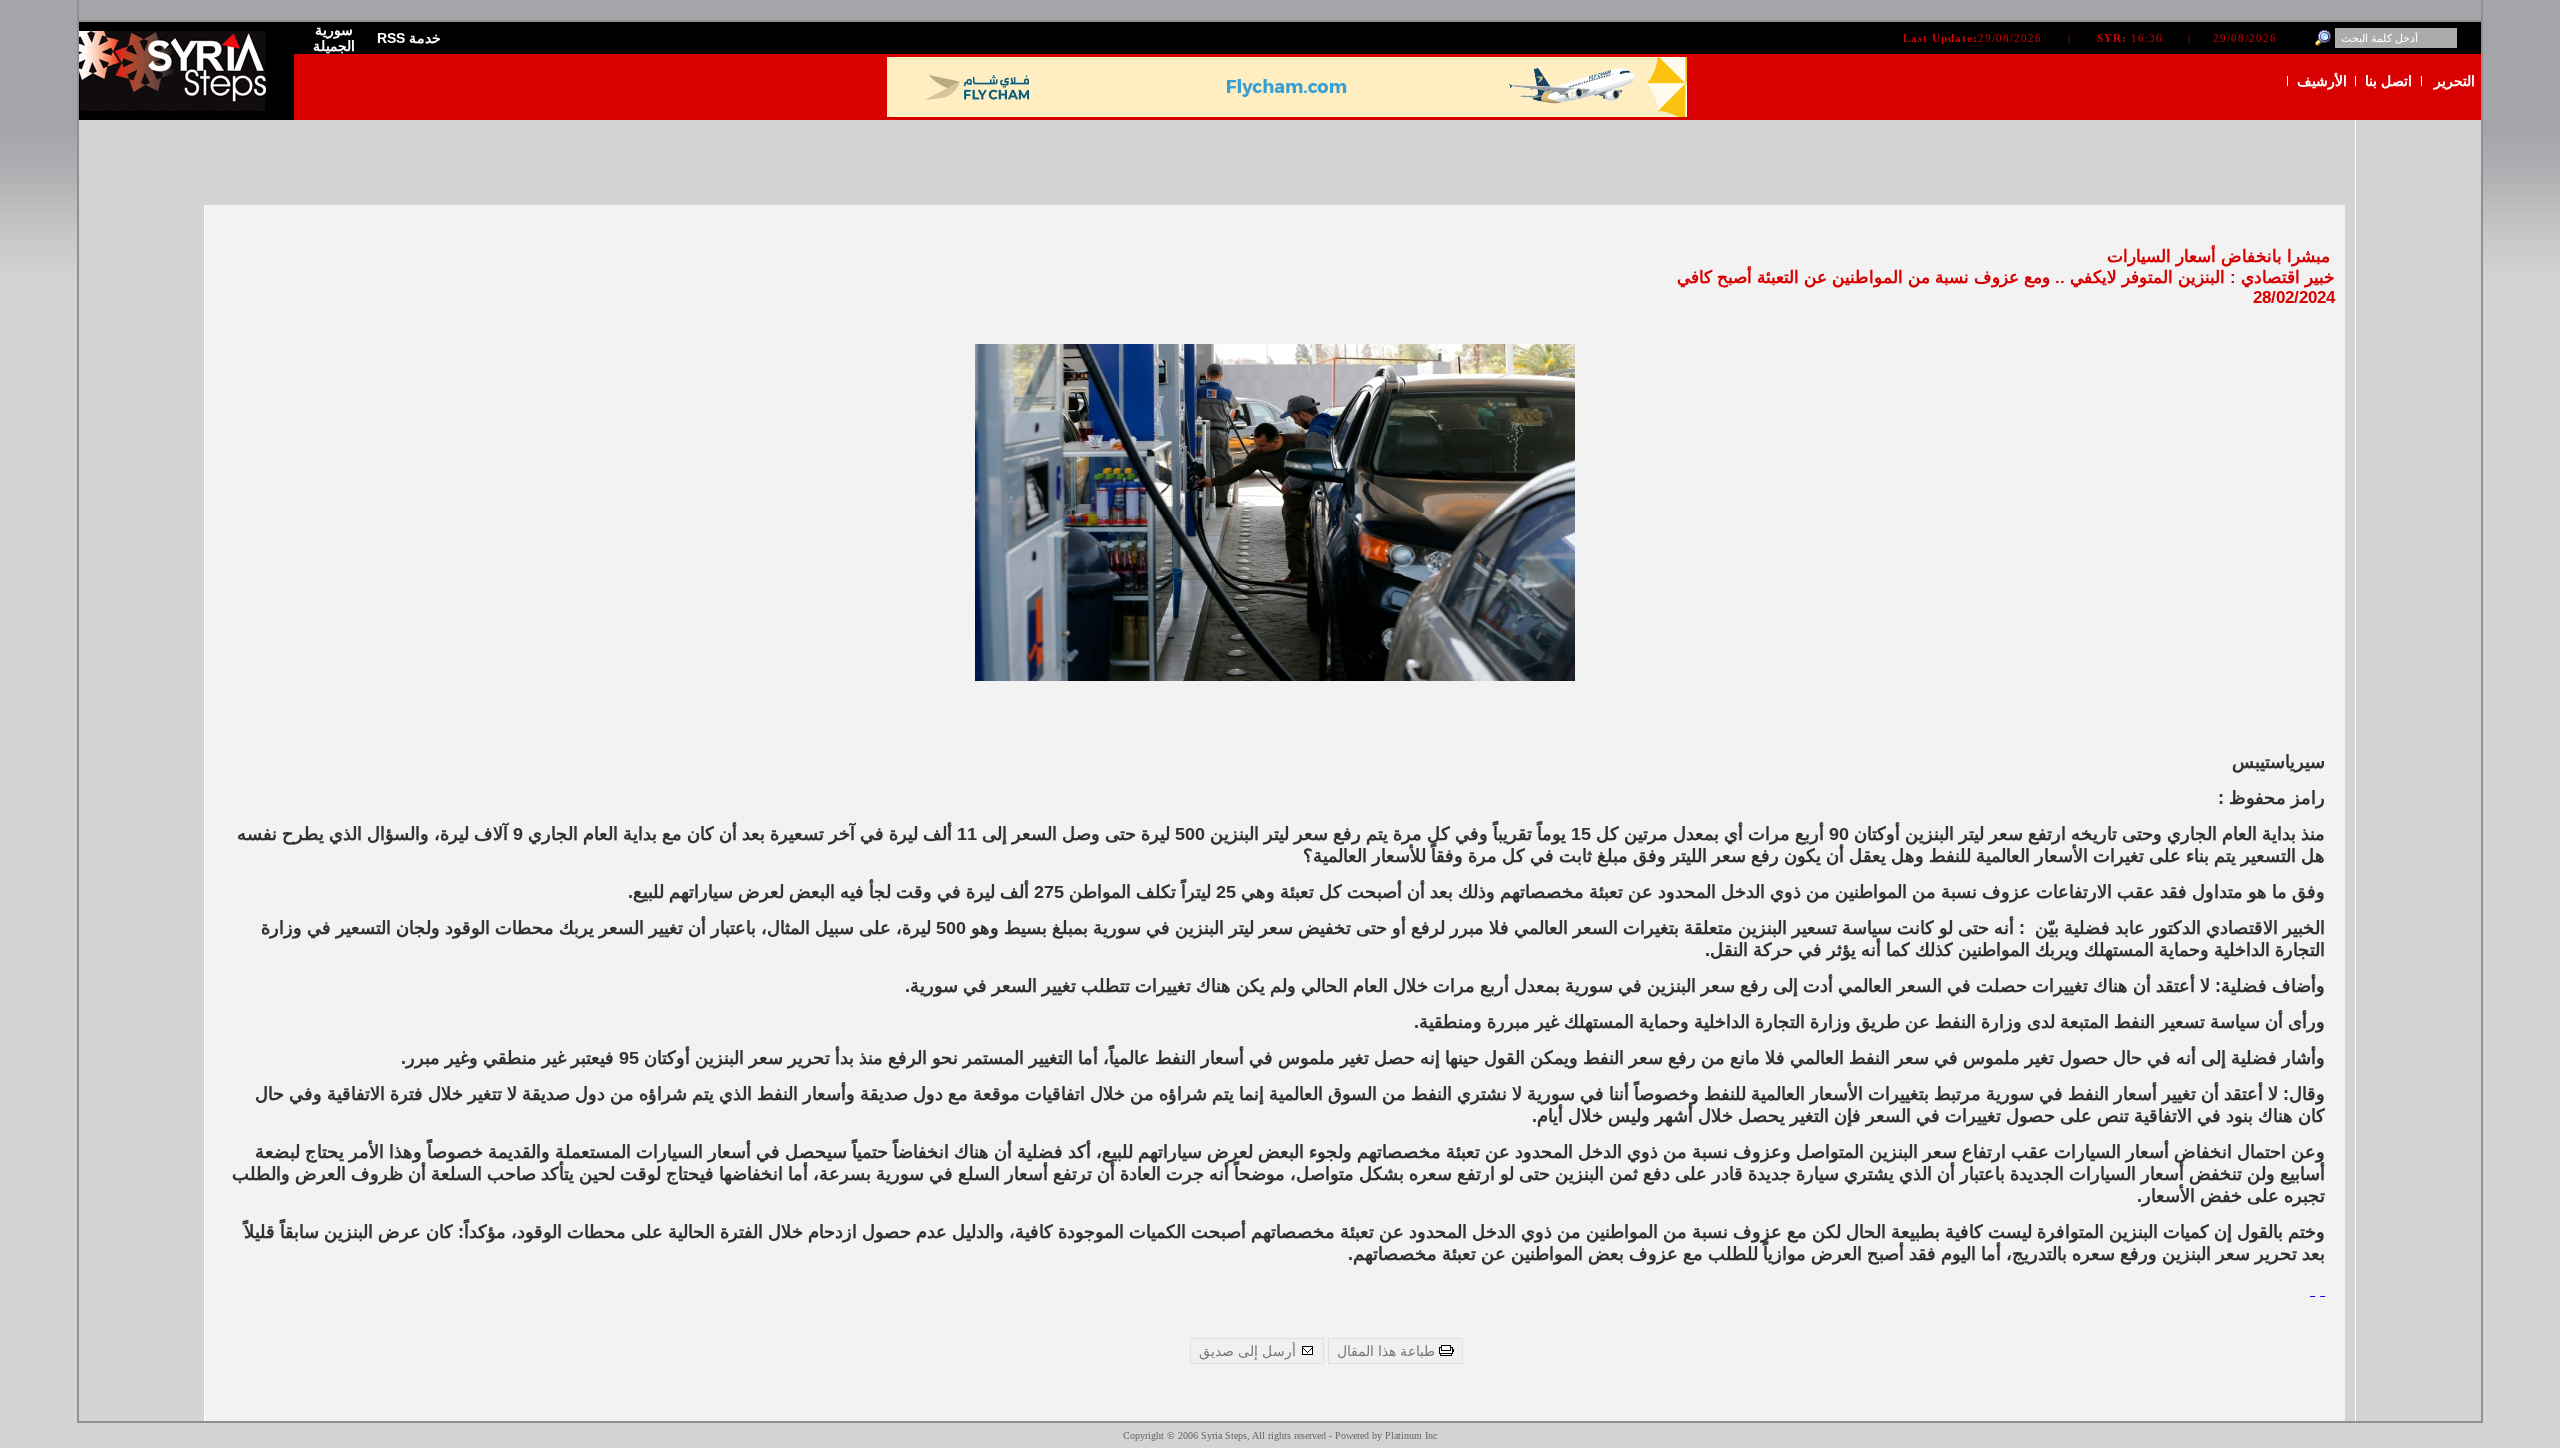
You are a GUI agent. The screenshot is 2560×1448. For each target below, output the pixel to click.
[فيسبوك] (2322, 1289)
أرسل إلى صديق (1249, 1351)
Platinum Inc (1411, 1435)
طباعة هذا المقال (1388, 1351)
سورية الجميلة (334, 38)
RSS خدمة (409, 38)
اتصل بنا (2388, 81)
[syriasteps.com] (179, 106)
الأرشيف (2322, 81)
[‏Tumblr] (2312, 1289)
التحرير (2454, 81)
